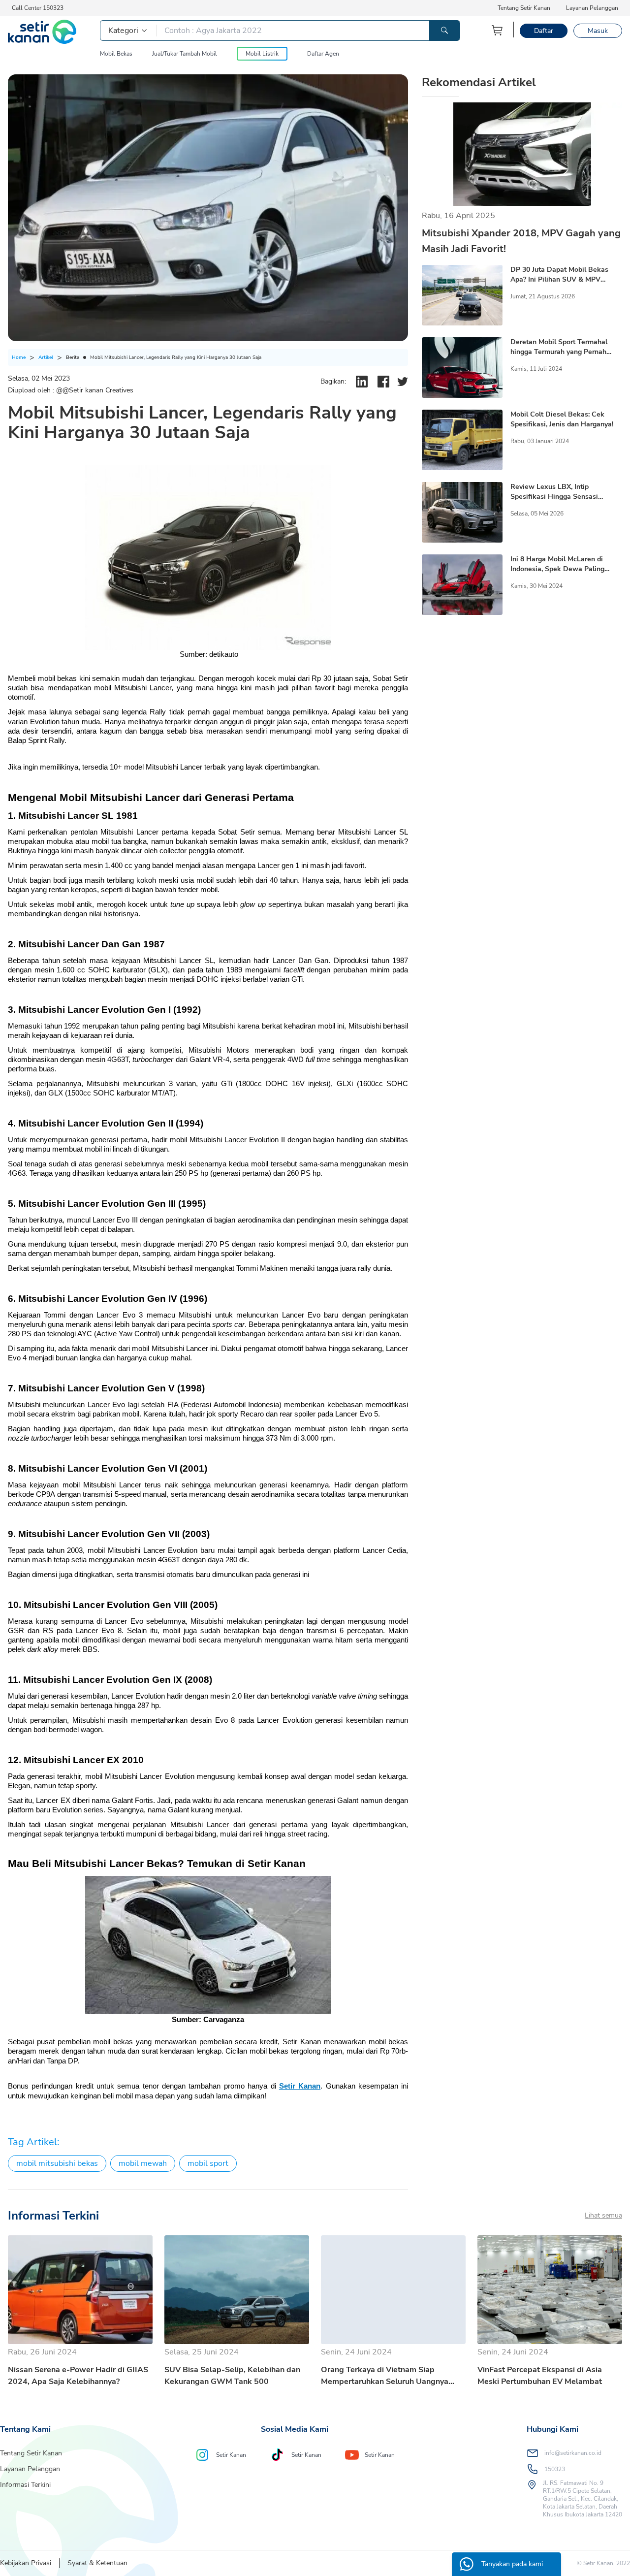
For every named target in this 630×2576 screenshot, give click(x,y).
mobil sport (208, 2163)
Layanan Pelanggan (592, 8)
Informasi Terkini (25, 2485)
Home (19, 357)
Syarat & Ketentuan (97, 2563)
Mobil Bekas (116, 54)
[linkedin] (362, 382)
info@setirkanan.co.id (573, 2453)
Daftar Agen (323, 54)
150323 (555, 2469)
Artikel (46, 357)
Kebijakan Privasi (26, 2563)
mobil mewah (143, 2163)
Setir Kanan (300, 2086)
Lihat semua (603, 2215)
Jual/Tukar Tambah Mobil (185, 54)
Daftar (544, 31)
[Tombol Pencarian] (444, 31)
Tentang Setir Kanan (524, 8)
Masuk (598, 31)
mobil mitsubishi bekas (57, 2163)
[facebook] (383, 382)
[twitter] (403, 382)
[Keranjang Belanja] (498, 30)
